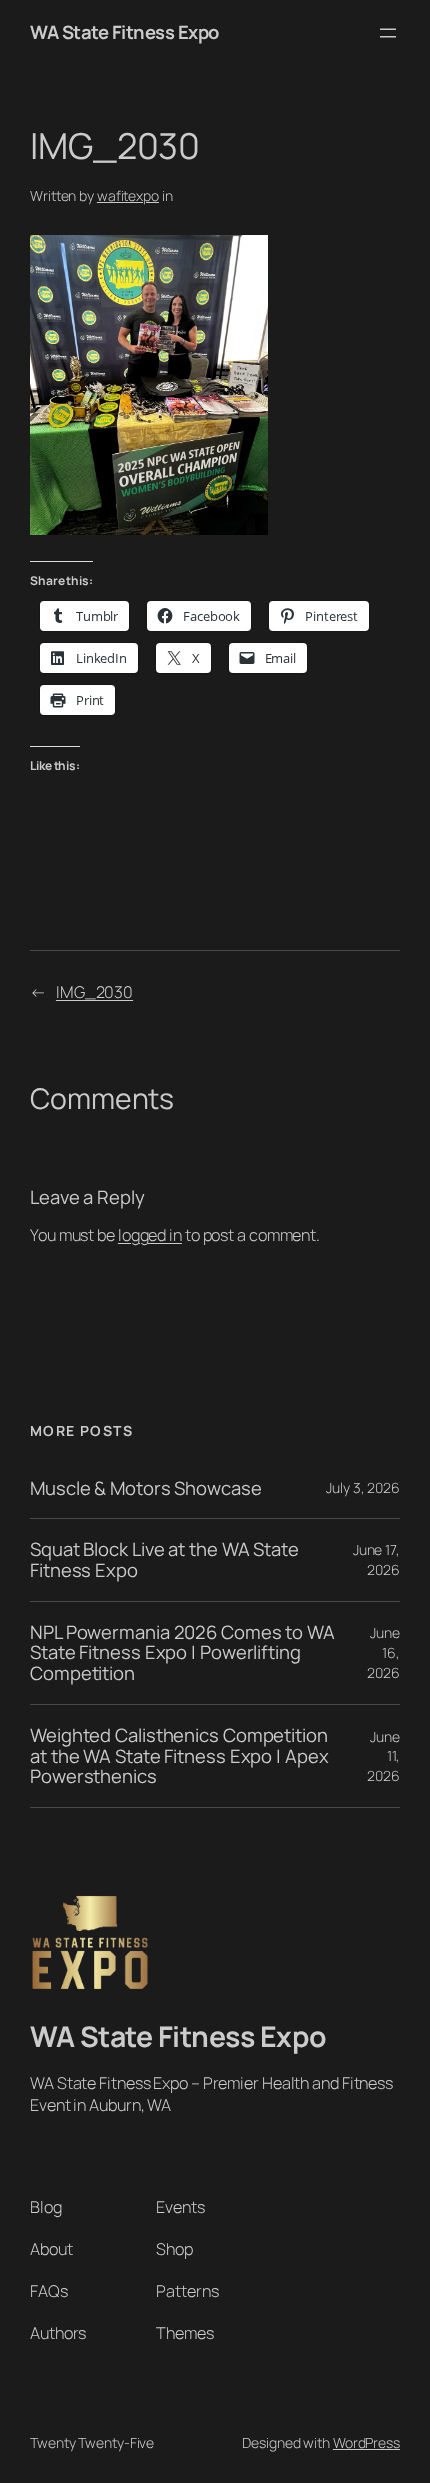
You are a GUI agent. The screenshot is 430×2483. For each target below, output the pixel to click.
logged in (150, 1235)
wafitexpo (128, 195)
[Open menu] (388, 33)
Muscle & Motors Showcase (146, 1488)
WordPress (366, 2442)
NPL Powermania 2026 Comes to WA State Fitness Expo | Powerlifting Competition (182, 1653)
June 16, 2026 (383, 1652)
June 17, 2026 (376, 1559)
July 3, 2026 (363, 1487)
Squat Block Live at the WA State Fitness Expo (164, 1559)
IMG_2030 (94, 992)
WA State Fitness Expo (124, 32)
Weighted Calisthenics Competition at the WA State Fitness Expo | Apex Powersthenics (179, 1756)
